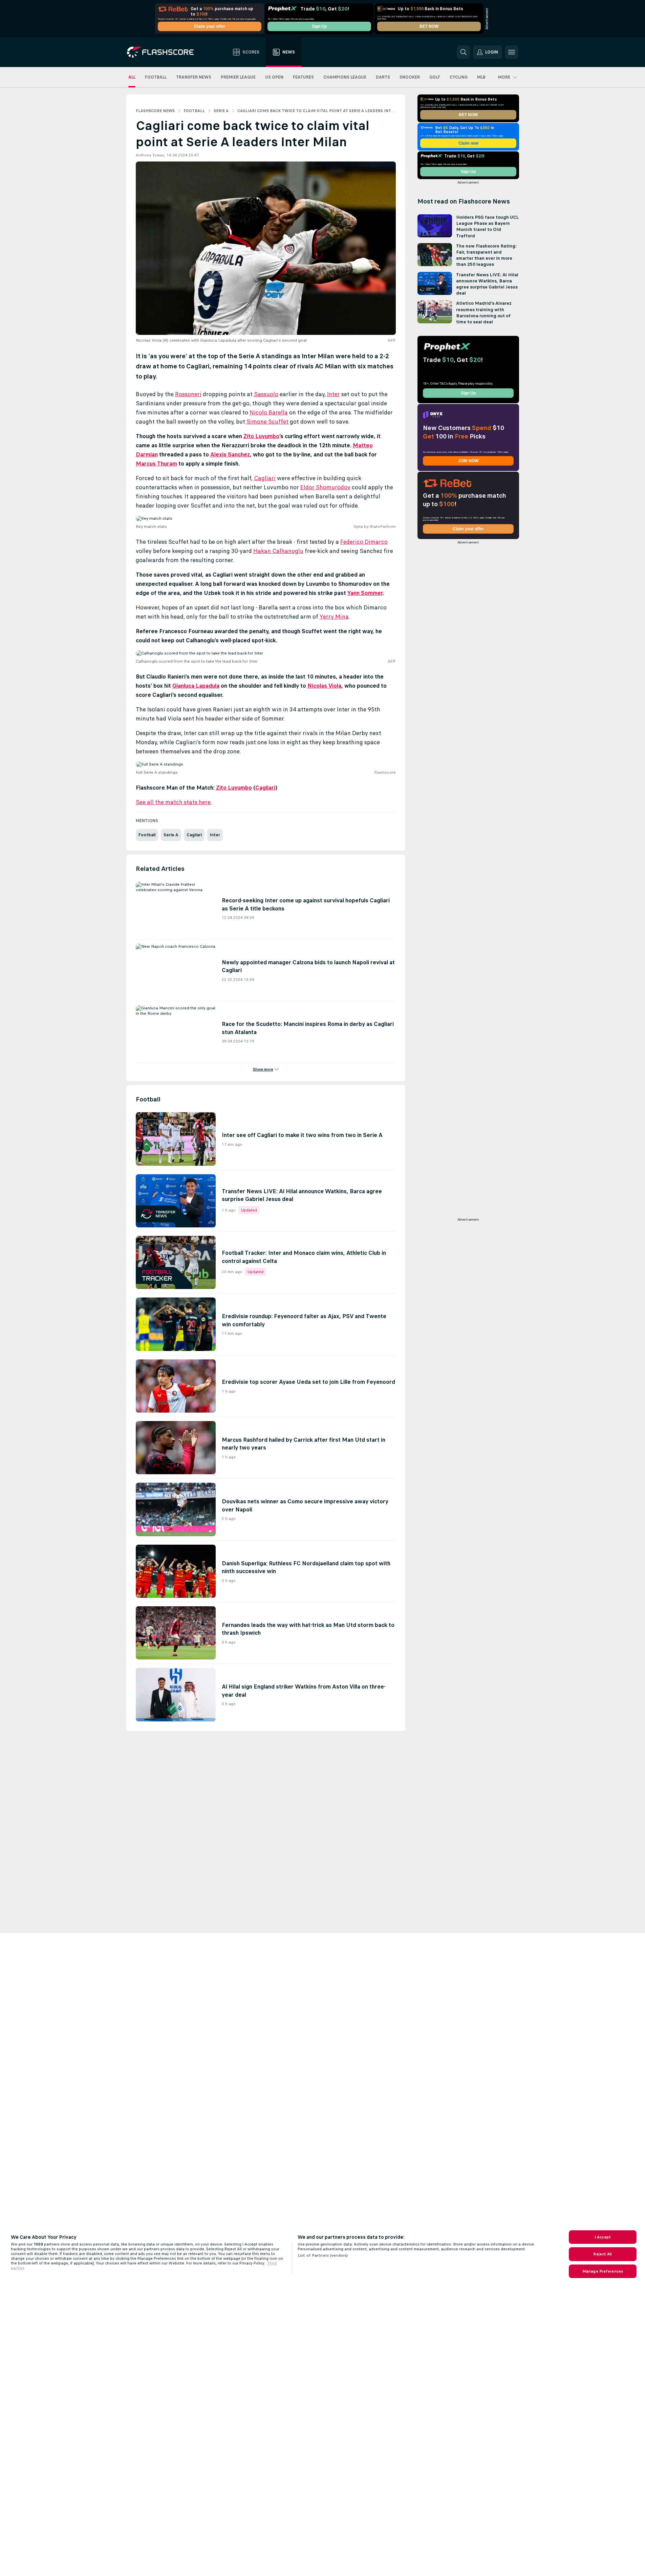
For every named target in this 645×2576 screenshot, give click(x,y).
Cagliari (265, 478)
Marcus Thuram (156, 464)
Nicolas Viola (324, 686)
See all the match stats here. (174, 802)
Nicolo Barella (269, 412)
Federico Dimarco (364, 542)
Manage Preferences (603, 2271)
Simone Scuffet (267, 422)
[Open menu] (512, 52)
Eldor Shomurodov (325, 487)
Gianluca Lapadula (196, 686)
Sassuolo (266, 394)
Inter (334, 394)
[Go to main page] (165, 52)
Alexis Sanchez (230, 454)
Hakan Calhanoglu (278, 551)
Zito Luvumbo (261, 436)
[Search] (464, 52)
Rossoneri (188, 394)
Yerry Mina (334, 617)
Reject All (603, 2254)
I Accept (603, 2237)
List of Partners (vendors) (323, 2255)
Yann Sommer (365, 593)
